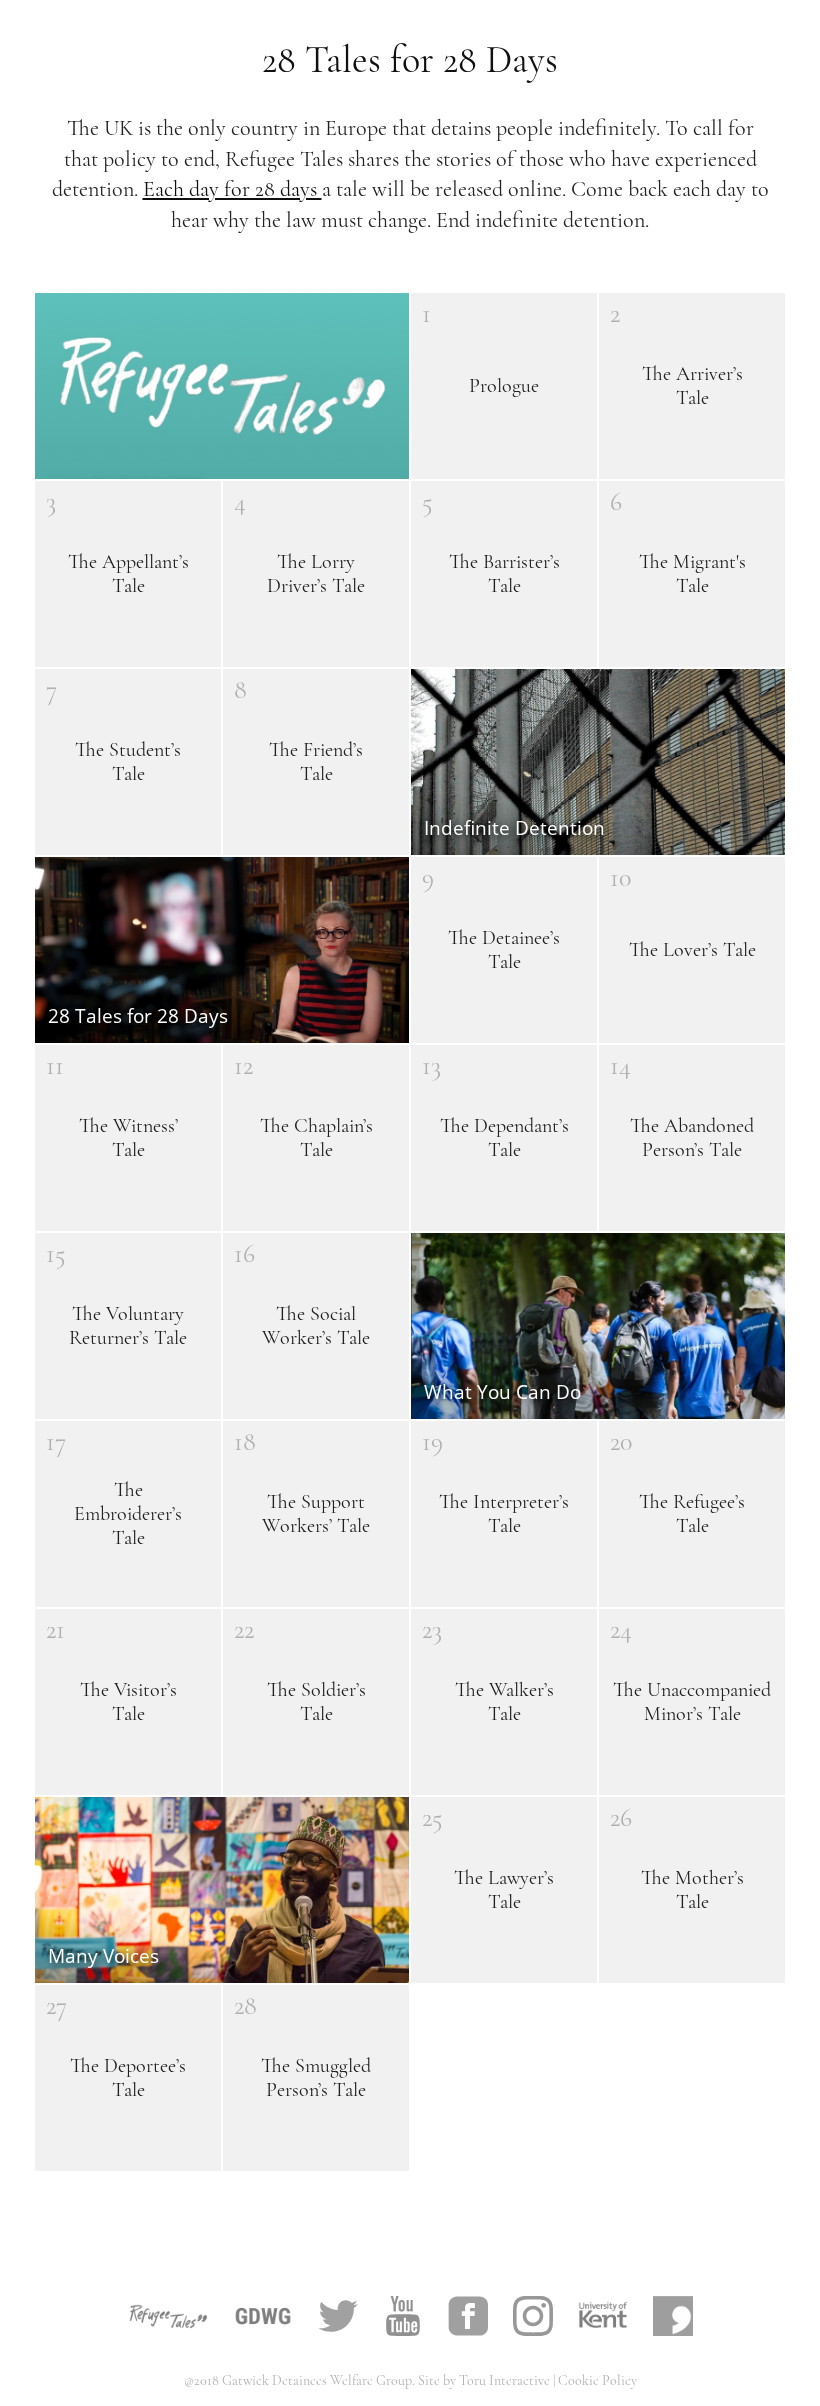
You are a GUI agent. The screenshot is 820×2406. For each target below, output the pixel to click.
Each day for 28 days (232, 189)
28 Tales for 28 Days (410, 60)
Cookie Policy (597, 2380)
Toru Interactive (506, 2380)
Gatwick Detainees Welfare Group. (320, 2380)
